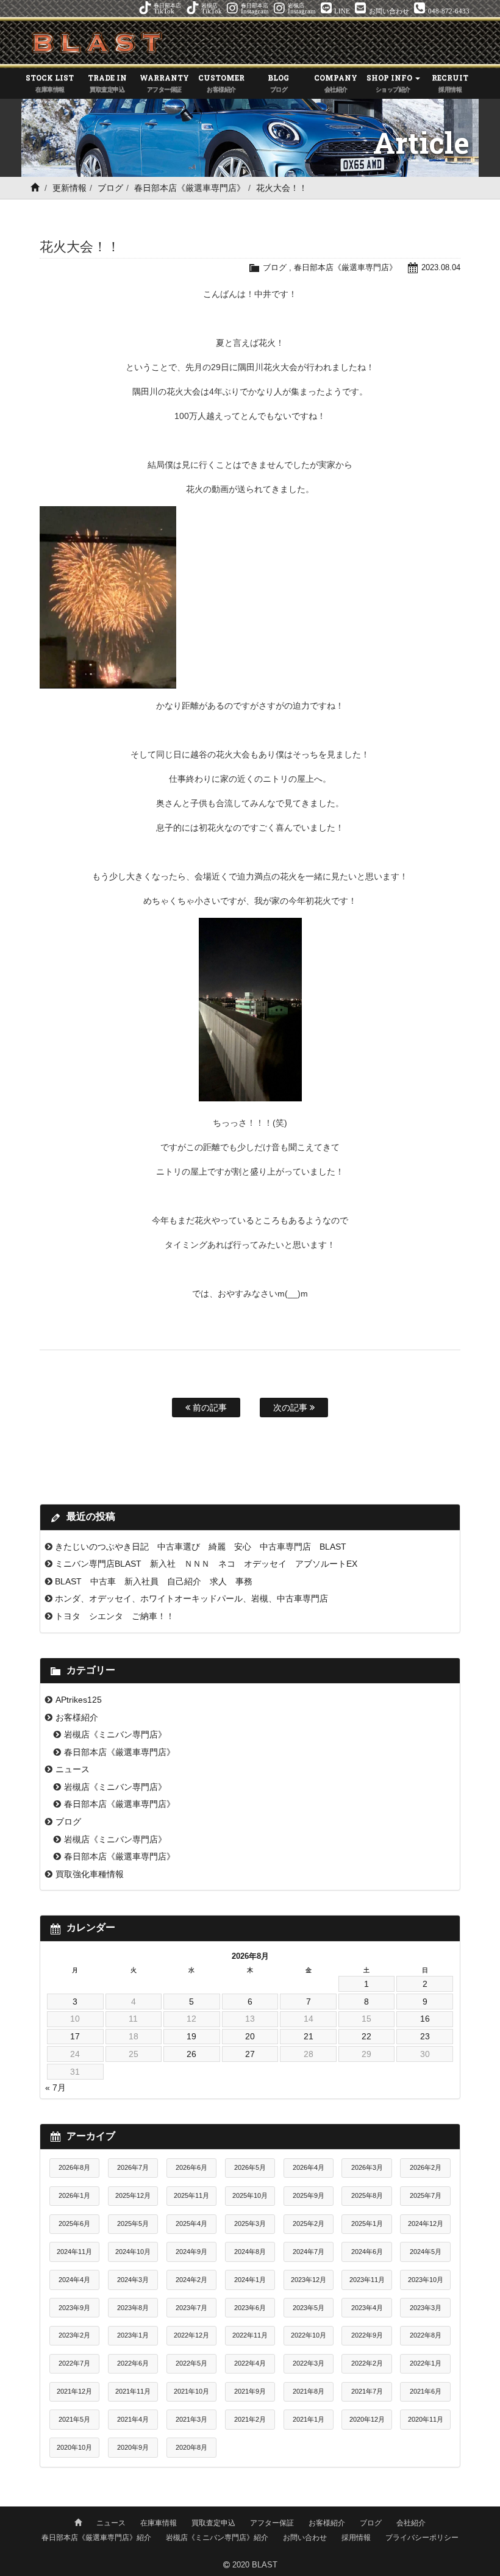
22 (366, 2036)
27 (250, 2054)
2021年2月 (250, 2419)
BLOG (278, 83)
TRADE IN (107, 83)
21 (309, 2036)
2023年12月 (309, 2280)
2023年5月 (309, 2308)
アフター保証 (272, 2523)
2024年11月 (74, 2252)
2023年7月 (191, 2308)
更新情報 (70, 188)
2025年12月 (133, 2195)
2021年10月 (191, 2391)
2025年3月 (250, 2224)
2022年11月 (250, 2335)
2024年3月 (133, 2280)
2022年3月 (309, 2363)
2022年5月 (191, 2363)
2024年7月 (309, 2252)
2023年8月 (133, 2308)
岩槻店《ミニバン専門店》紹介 (217, 2538)
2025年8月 (367, 2195)
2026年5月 (250, 2167)
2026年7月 (133, 2167)
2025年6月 (74, 2224)
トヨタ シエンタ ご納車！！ (115, 1616)
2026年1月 (74, 2195)
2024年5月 (426, 2252)
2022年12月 (191, 2335)
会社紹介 (411, 2523)
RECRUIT (450, 83)
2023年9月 (74, 2308)
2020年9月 (133, 2447)
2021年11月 (133, 2391)
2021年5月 (74, 2419)
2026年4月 (309, 2167)
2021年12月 (74, 2391)
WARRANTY (164, 83)
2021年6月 (426, 2391)
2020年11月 (426, 2419)
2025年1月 (367, 2224)
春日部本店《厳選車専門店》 (190, 188)
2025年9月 (309, 2195)
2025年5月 (133, 2224)
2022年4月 (250, 2363)
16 (425, 2019)
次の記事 (291, 1408)
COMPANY (336, 83)
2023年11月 (367, 2280)
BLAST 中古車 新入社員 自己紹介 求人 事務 (154, 1581)
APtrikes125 (79, 1700)
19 (191, 2036)
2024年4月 (74, 2280)
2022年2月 (367, 2363)
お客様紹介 (77, 1717)
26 (191, 2054)
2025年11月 (191, 2195)
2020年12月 (367, 2419)
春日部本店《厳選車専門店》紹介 (96, 2538)
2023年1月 (133, 2335)
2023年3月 (426, 2308)
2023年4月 (367, 2308)
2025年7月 (426, 2195)
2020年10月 (74, 2447)
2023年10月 (426, 2280)
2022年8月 (426, 2335)
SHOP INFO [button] (390, 83)
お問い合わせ (305, 2538)
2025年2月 (309, 2224)
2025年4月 (191, 2224)
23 (425, 2036)
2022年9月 (367, 2335)
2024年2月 (191, 2280)
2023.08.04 (441, 267)
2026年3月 (367, 2167)
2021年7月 (367, 2391)
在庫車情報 (159, 2523)
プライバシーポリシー (422, 2538)
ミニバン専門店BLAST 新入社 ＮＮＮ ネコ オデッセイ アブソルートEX (206, 1564)
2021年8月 (309, 2391)
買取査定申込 (213, 2523)
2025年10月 (250, 2195)
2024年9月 (191, 2252)
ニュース (73, 1769)
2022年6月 (133, 2363)
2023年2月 (74, 2335)
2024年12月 (426, 2224)
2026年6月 (191, 2167)
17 (75, 2036)
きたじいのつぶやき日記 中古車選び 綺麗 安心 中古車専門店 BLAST (201, 1547)
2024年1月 (250, 2280)
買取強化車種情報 (90, 1874)
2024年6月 (367, 2252)
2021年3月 (191, 2419)
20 (250, 2036)
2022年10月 (309, 2335)
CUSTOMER (221, 83)
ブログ (110, 188)
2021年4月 (133, 2419)
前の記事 (209, 1408)
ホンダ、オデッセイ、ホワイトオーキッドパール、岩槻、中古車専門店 (191, 1598)
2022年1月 (426, 2363)
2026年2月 (426, 2167)
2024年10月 (133, 2252)
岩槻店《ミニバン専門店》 (115, 1734)
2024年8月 (250, 2252)
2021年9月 (250, 2391)
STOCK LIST (50, 83)
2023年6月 (250, 2308)
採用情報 (356, 2538)
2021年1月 (309, 2419)
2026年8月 (74, 2167)
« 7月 (55, 2088)
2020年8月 (191, 2447)
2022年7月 (74, 2363)
